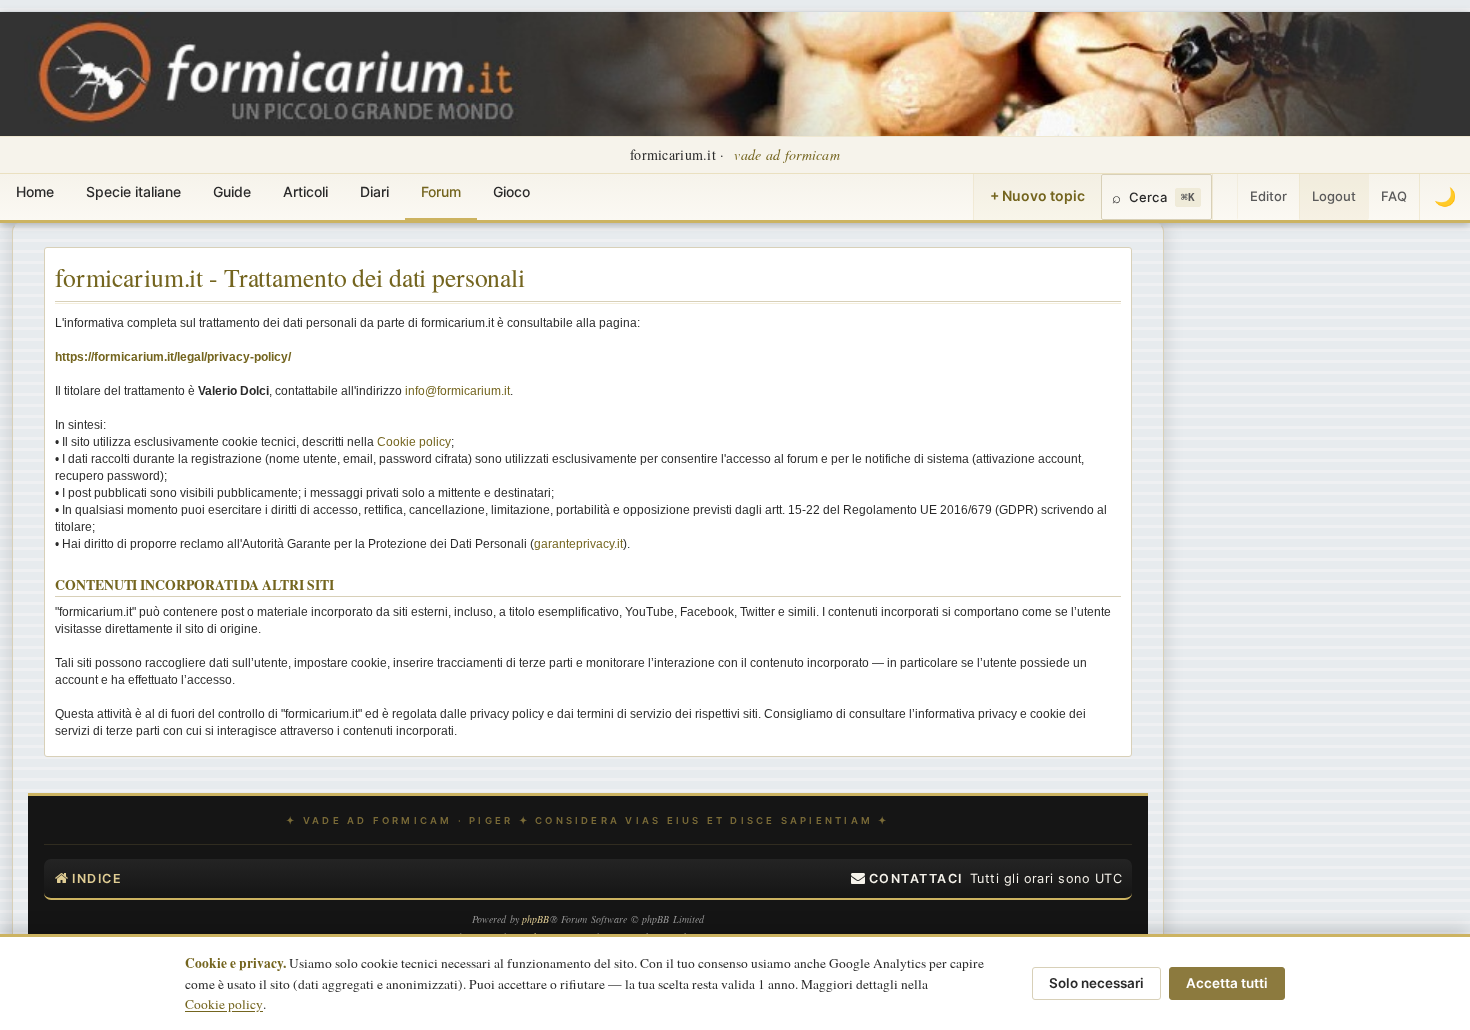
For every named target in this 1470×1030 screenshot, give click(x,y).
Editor (1268, 196)
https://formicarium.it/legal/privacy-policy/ (173, 357)
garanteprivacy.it (578, 544)
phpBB (536, 919)
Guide (232, 191)
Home (35, 191)
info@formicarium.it (457, 391)
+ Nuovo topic (1037, 195)
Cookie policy (414, 442)
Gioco (511, 191)
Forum (441, 191)
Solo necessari (1096, 983)
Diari (374, 191)
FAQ (1394, 196)
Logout (1334, 196)
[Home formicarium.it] (735, 74)
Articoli (305, 191)
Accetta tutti (1227, 983)
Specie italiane (133, 191)
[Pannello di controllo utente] (1225, 197)
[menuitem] (907, 879)
